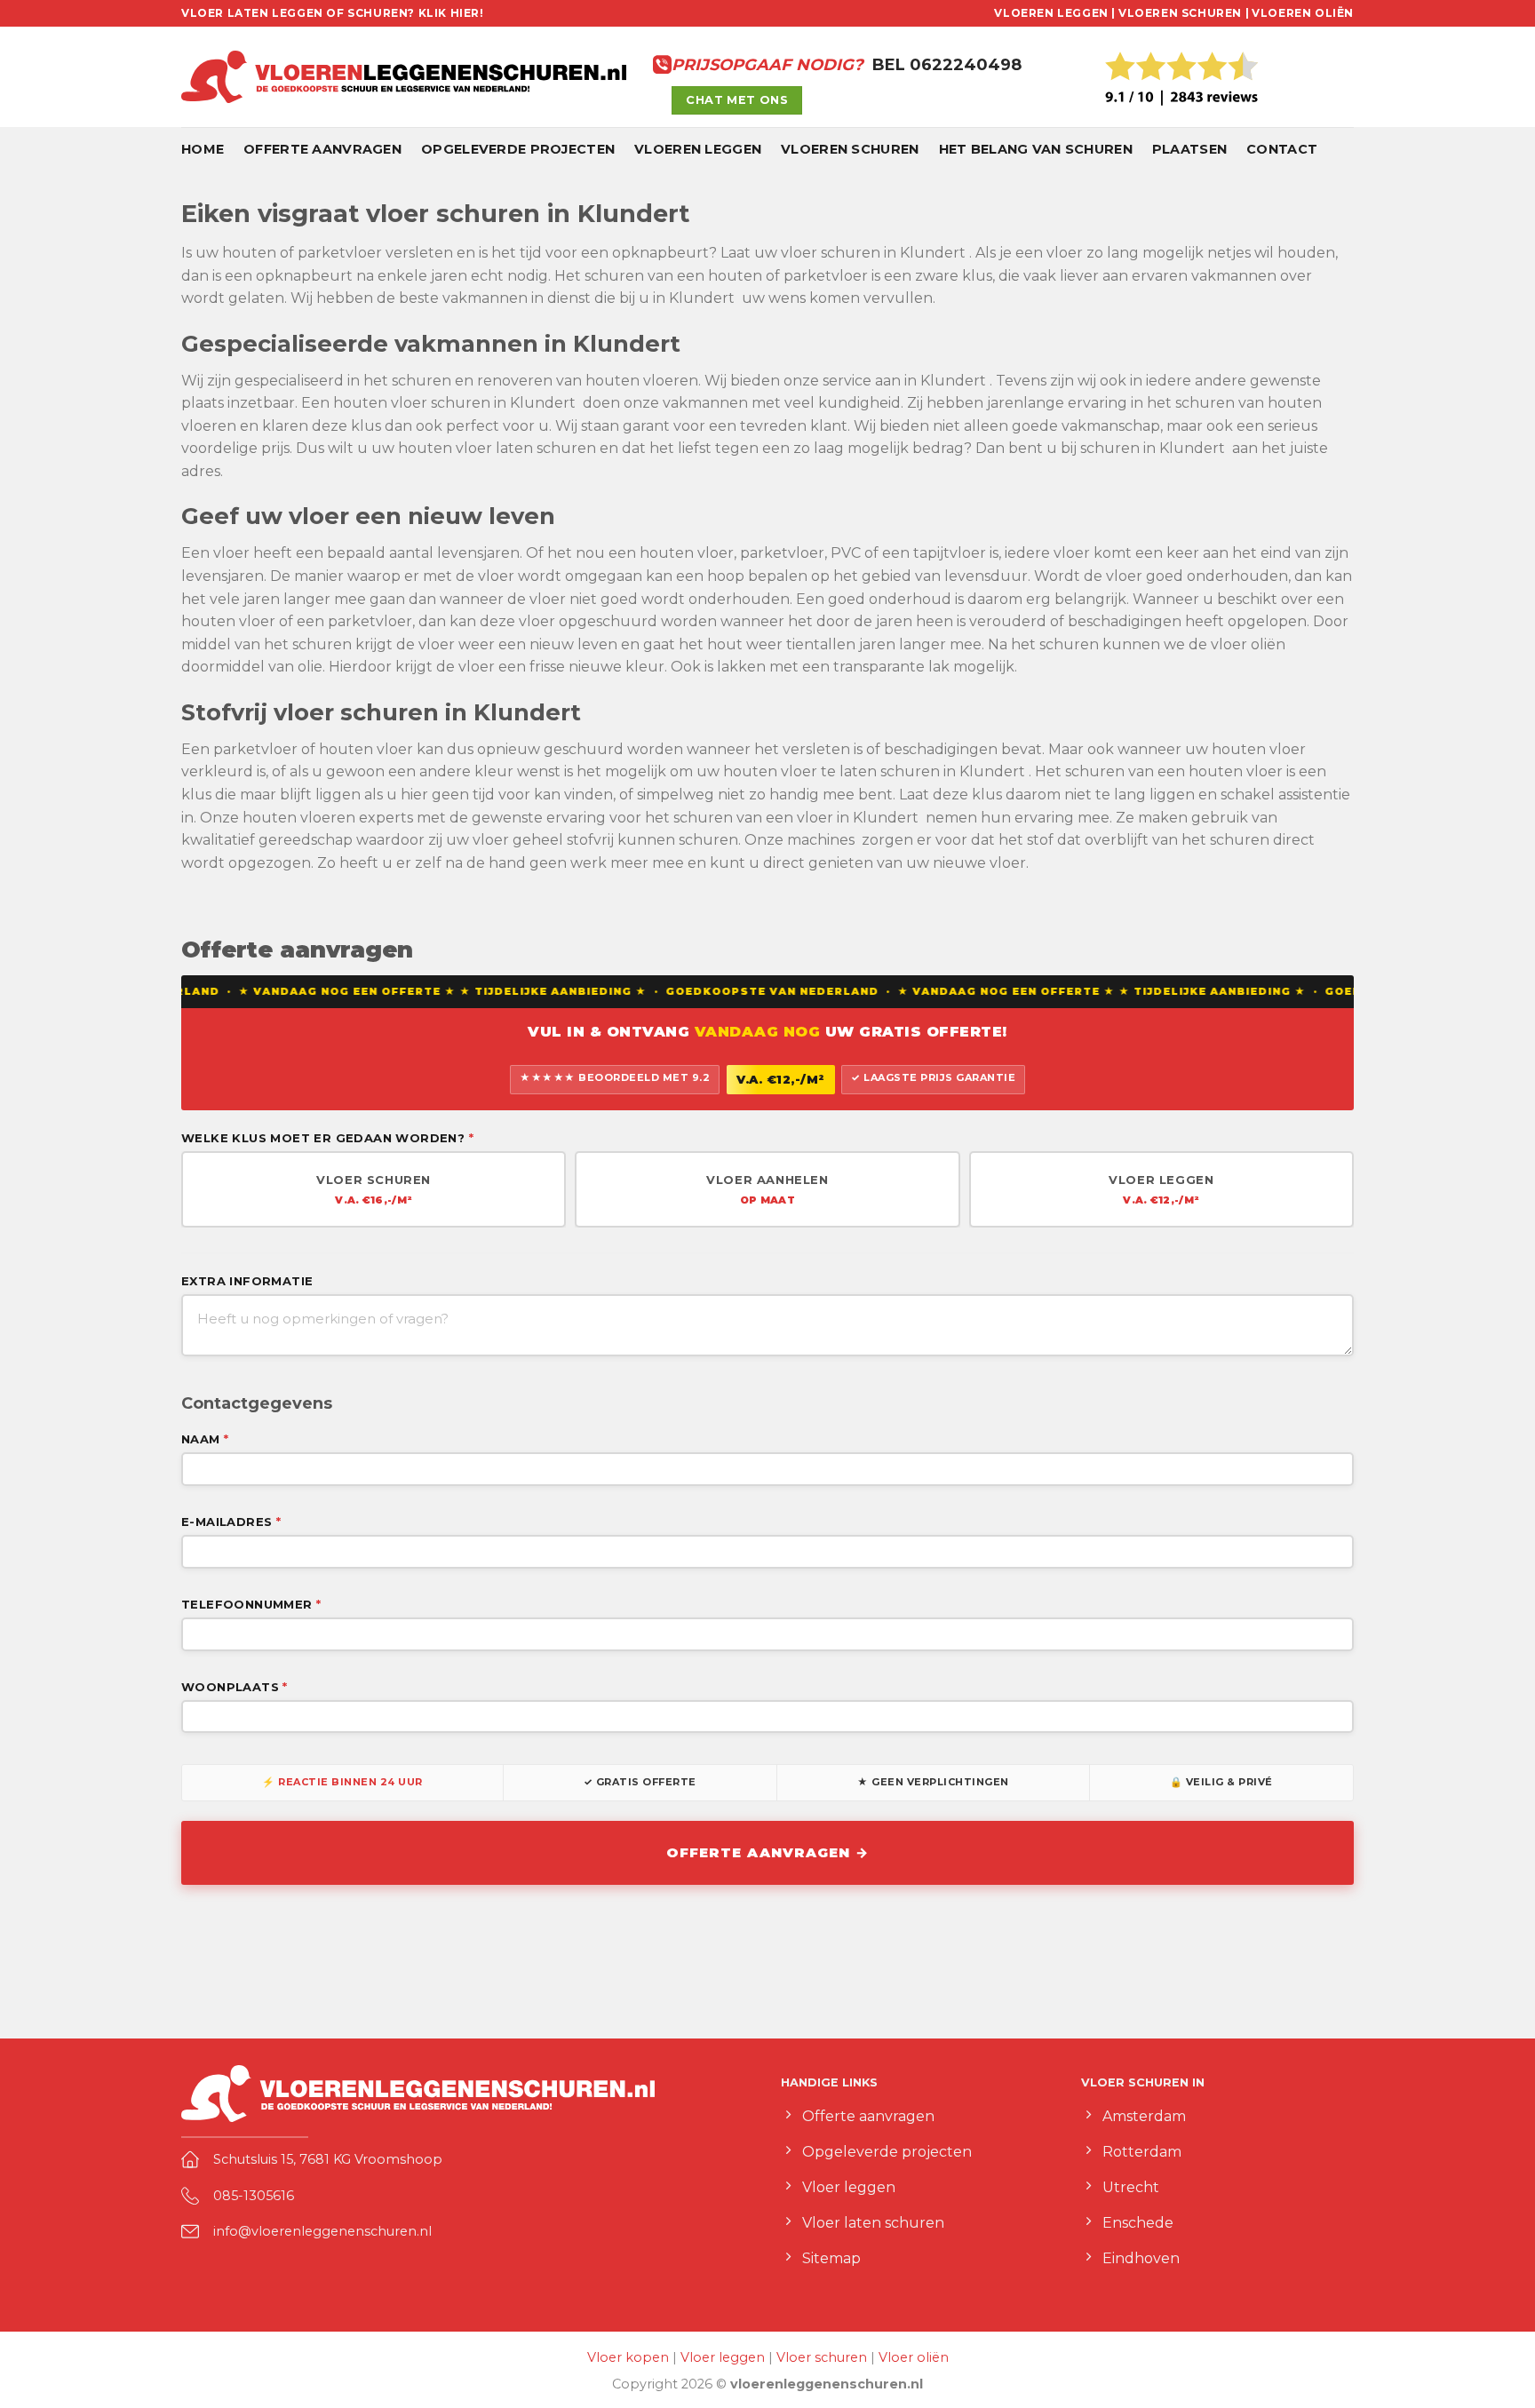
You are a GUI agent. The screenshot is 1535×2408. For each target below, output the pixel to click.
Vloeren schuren (850, 149)
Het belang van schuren (1036, 149)
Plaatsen (1189, 149)
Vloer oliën (914, 2357)
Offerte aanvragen (322, 149)
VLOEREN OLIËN (1303, 13)
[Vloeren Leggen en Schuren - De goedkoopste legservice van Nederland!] (404, 77)
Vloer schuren (822, 2357)
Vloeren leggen (698, 149)
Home (203, 149)
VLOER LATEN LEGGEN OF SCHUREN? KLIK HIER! (333, 13)
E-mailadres (231, 1522)
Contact (1282, 149)
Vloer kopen (628, 2357)
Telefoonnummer (251, 1604)
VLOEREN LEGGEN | (1055, 13)
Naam (205, 1439)
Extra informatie (247, 1281)
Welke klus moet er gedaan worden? (327, 1138)
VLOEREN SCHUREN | (1184, 13)
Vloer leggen (723, 2357)
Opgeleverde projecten (518, 149)
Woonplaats (235, 1687)
